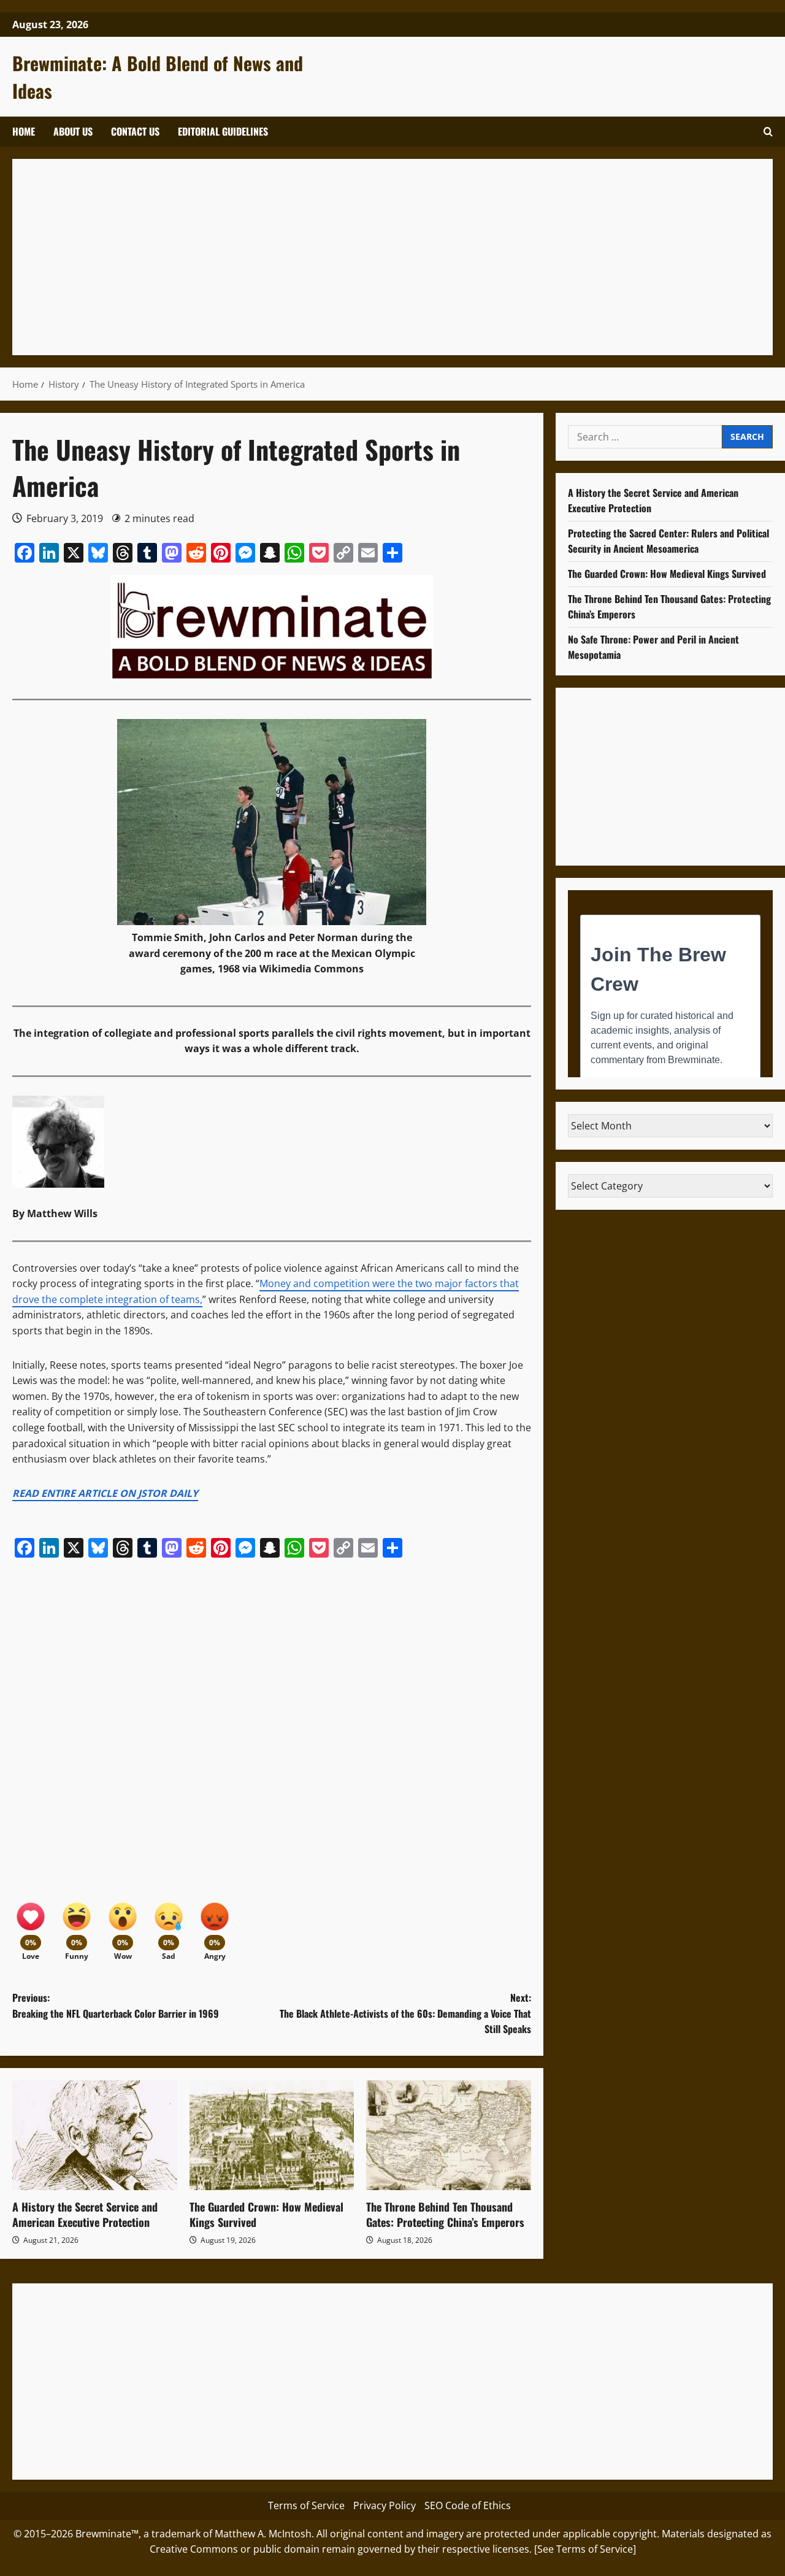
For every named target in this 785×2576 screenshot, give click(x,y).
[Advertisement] (392, 257)
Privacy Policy (385, 2505)
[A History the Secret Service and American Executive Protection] (95, 2135)
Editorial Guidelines (223, 131)
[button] (768, 132)
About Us (73, 131)
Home (24, 131)
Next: (405, 2013)
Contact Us (135, 131)
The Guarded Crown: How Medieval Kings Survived (266, 2214)
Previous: (116, 2005)
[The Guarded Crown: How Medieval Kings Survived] (272, 2135)
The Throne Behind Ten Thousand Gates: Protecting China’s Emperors (445, 2214)
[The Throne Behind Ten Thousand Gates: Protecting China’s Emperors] (449, 2135)
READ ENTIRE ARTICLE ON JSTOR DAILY (105, 1493)
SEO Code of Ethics (468, 2505)
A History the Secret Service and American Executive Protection (85, 2214)
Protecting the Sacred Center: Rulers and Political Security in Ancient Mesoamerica (668, 541)
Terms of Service (306, 2505)
